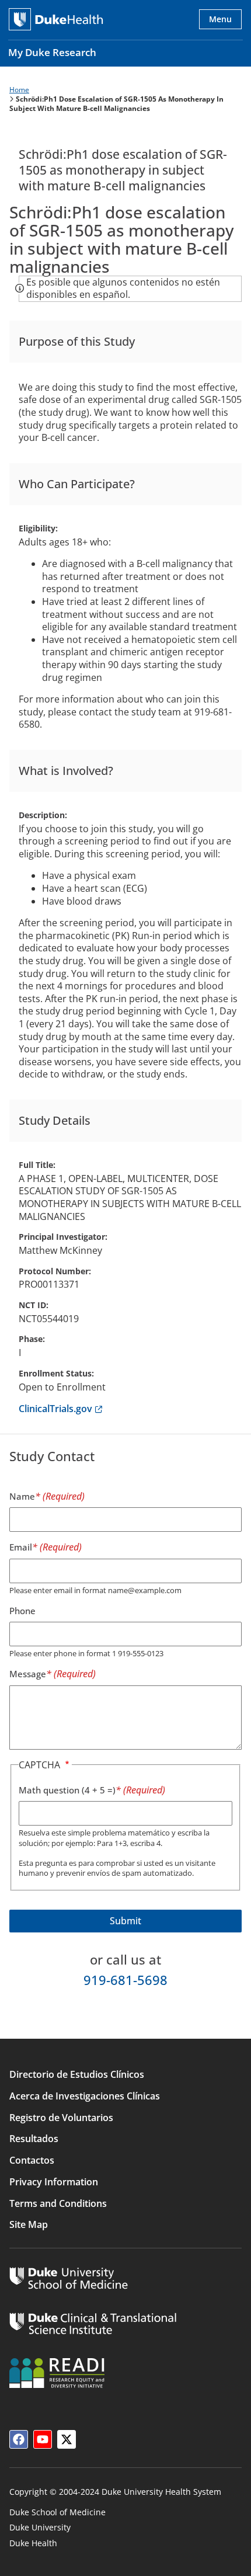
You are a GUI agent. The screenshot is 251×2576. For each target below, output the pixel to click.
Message (28, 1674)
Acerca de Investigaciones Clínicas (85, 2096)
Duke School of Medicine (57, 2512)
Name (22, 1496)
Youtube (43, 2439)
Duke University (40, 2527)
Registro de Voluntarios (61, 2118)
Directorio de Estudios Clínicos (77, 2074)
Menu (220, 19)
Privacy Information (54, 2182)
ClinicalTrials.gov (60, 1409)
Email (21, 1547)
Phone (22, 1611)
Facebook (19, 2439)
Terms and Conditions (58, 2203)
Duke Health (33, 2543)
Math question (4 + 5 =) (67, 1790)
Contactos (32, 2160)
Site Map (29, 2224)
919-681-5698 (125, 1980)
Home (19, 90)
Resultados (34, 2139)
